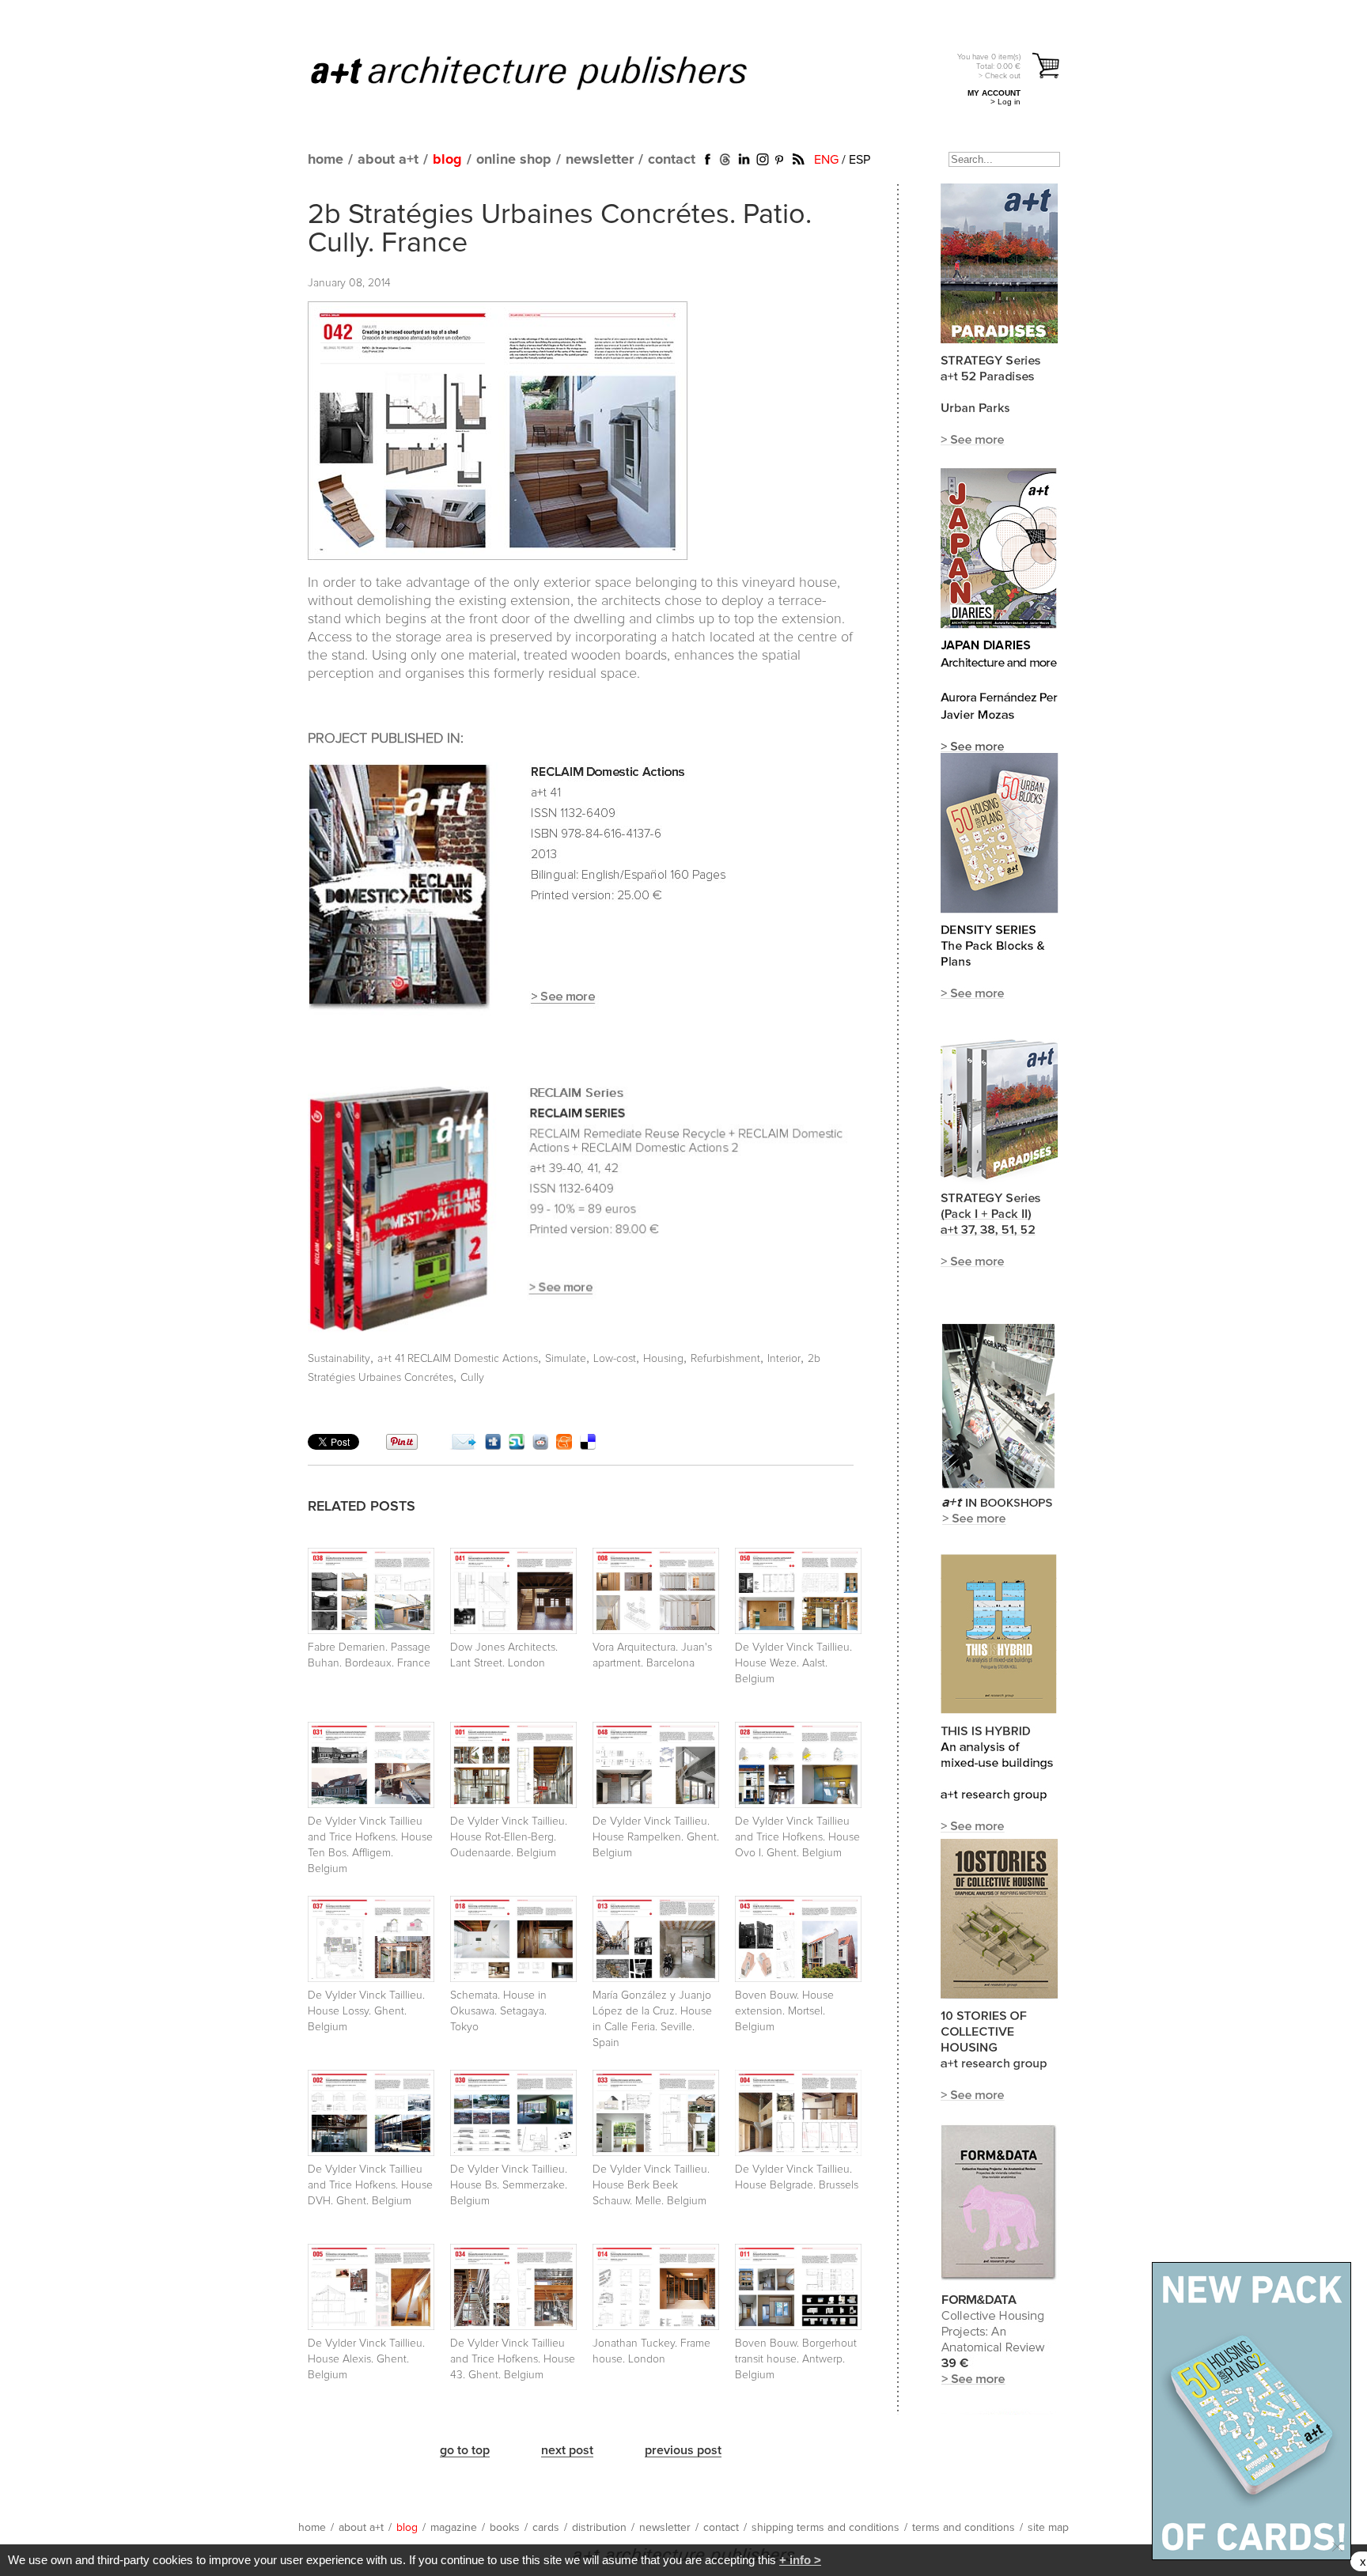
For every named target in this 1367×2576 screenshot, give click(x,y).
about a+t (388, 160)
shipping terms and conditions (826, 2528)
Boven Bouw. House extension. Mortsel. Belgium (784, 2011)
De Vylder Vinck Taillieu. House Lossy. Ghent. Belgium (366, 2011)
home (326, 160)
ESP (860, 160)
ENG (826, 160)
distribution (599, 2528)
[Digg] (493, 1446)
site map (1048, 2528)
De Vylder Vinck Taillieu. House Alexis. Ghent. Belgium (366, 2359)
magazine (454, 2528)
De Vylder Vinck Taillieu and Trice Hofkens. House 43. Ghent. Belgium (513, 2359)
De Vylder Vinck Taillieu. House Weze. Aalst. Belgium (793, 1663)
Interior (784, 1359)
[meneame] (564, 1446)
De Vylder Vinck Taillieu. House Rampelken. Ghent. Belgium (656, 1837)
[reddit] (540, 1446)
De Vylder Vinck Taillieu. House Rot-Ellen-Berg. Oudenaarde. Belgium (509, 1837)
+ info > (800, 2560)
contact (672, 160)
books (505, 2528)
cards (546, 2528)
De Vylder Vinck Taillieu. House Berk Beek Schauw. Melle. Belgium (651, 2185)
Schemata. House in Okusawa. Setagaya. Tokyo (498, 2011)
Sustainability (339, 1359)
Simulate (566, 1359)
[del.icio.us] (588, 1446)
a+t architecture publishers (549, 72)
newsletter (600, 160)
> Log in (1005, 102)
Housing (663, 1359)
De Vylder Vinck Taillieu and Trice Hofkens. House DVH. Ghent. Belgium (370, 2185)
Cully (472, 1378)
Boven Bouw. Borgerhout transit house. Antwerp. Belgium (796, 2359)
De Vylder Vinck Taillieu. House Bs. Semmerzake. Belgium (509, 2185)
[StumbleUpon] (517, 1446)
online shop (514, 160)
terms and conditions (964, 2528)
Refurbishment (725, 1359)
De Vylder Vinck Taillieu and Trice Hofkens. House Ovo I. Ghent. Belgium (797, 1837)
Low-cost (615, 1359)
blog (447, 160)
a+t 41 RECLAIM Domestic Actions (458, 1359)
